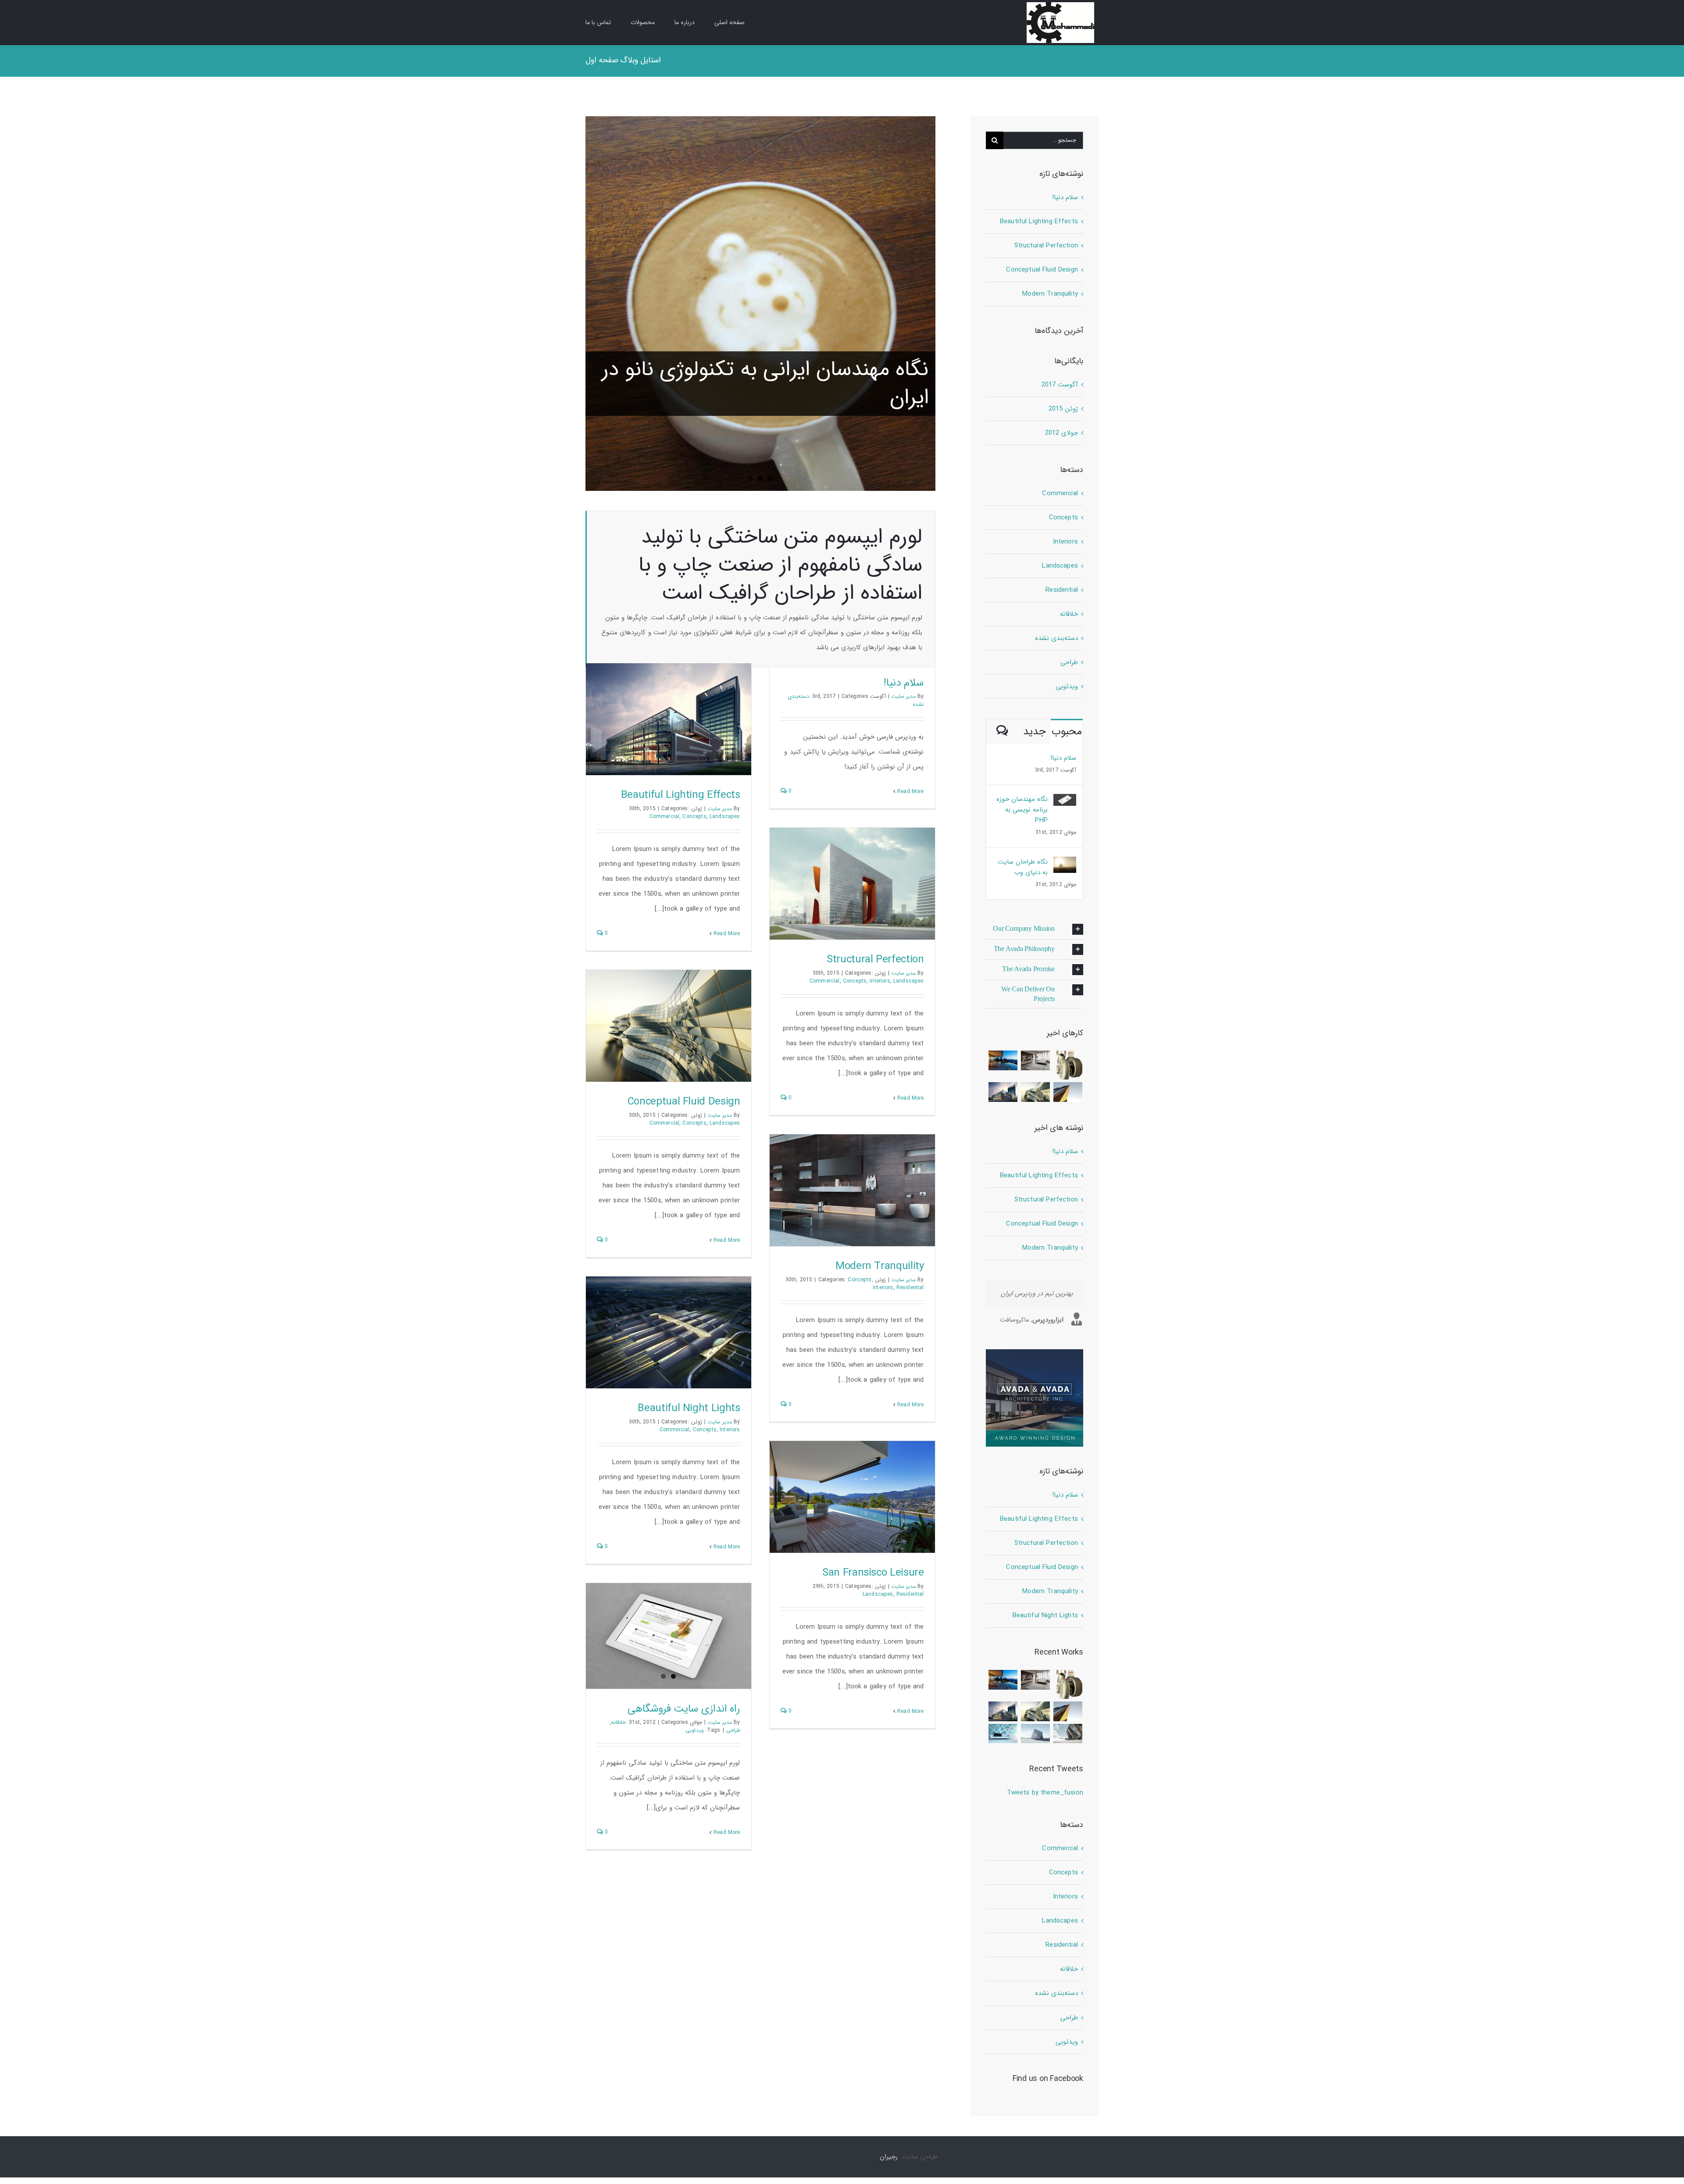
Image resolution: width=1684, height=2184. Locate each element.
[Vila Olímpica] (1003, 1734)
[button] (1035, 929)
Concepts (694, 817)
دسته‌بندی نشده (1056, 638)
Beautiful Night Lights (689, 1408)
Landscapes (725, 817)
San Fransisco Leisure (873, 1573)
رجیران (889, 2157)
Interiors (880, 981)
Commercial (665, 817)
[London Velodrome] (1068, 1734)
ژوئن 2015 (1063, 409)
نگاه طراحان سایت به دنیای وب (1023, 867)
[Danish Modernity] (1068, 1092)
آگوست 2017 (1060, 385)
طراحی (733, 1730)
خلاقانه (619, 1722)
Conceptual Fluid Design (684, 1102)
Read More (910, 792)
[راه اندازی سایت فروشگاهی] (669, 1636)
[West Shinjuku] (1036, 1092)
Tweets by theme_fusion (1045, 1793)
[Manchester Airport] (1003, 1092)
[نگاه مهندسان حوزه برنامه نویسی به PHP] (1065, 801)
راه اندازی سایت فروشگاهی (684, 1709)
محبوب (1067, 732)
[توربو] (1068, 1065)
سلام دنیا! (904, 683)
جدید (1035, 732)
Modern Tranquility (880, 1266)
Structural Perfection (875, 960)
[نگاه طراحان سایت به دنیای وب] (1065, 864)
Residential (910, 1288)
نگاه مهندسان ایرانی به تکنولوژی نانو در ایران (765, 384)
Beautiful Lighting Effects (681, 795)
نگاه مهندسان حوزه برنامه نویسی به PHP (1022, 810)
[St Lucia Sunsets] (1003, 1060)
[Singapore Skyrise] (1036, 1060)
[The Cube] (1036, 1734)
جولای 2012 (1061, 433)
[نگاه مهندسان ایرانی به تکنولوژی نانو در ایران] (760, 304)
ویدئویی (695, 1730)
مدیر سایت (904, 696)
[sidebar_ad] (1035, 1352)
